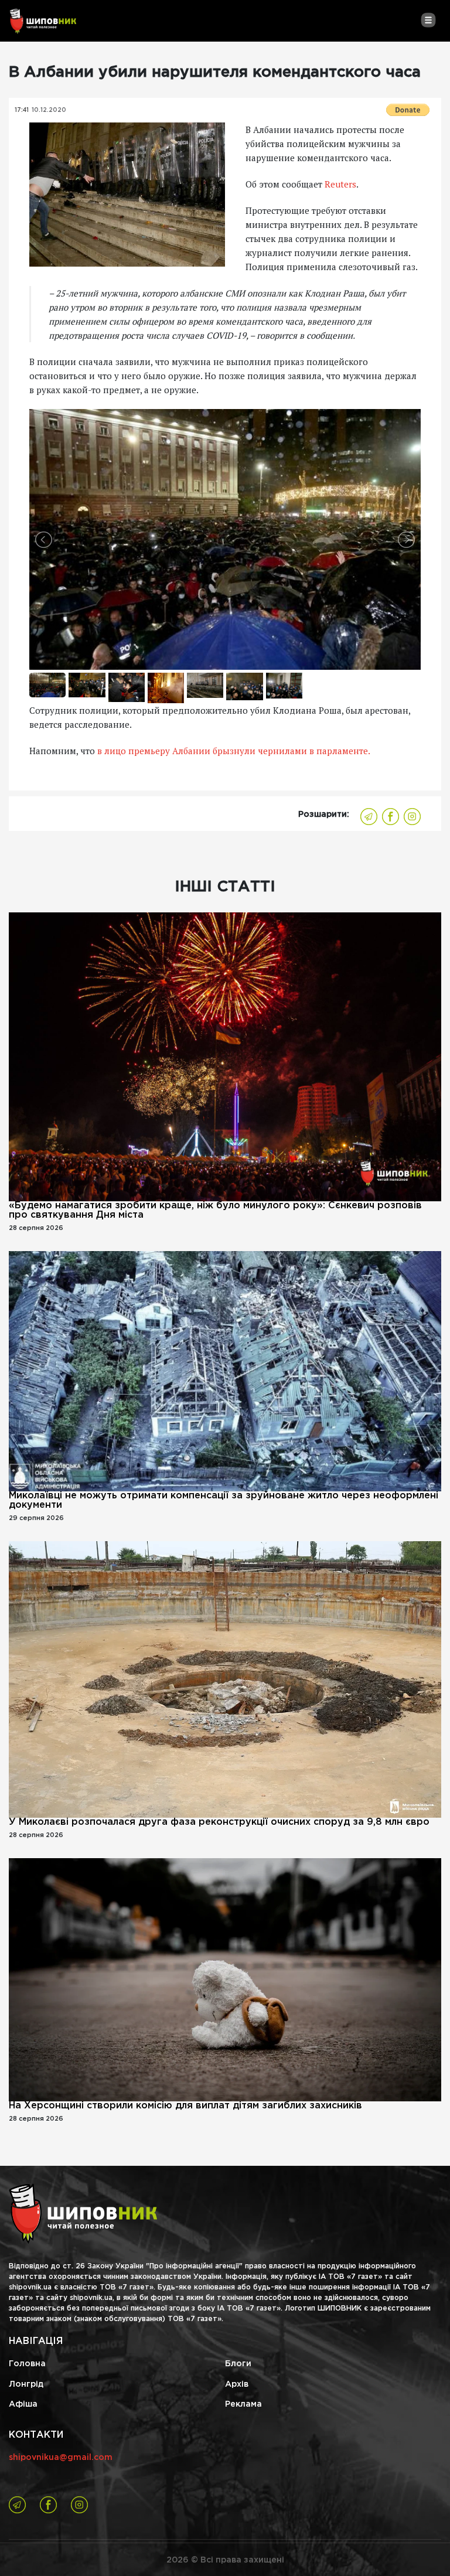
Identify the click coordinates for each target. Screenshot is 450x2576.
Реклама (243, 2404)
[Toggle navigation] (428, 20)
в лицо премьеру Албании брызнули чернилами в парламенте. (234, 751)
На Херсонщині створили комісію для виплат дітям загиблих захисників (185, 2106)
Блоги (238, 2364)
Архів (237, 2384)
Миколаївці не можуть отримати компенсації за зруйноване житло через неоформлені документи (224, 1500)
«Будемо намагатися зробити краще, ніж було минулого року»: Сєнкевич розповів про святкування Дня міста (215, 1210)
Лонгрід (26, 2384)
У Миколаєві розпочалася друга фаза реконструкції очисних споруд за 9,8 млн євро (219, 1822)
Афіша (23, 2404)
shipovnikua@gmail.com (61, 2458)
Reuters (340, 184)
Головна (27, 2364)
